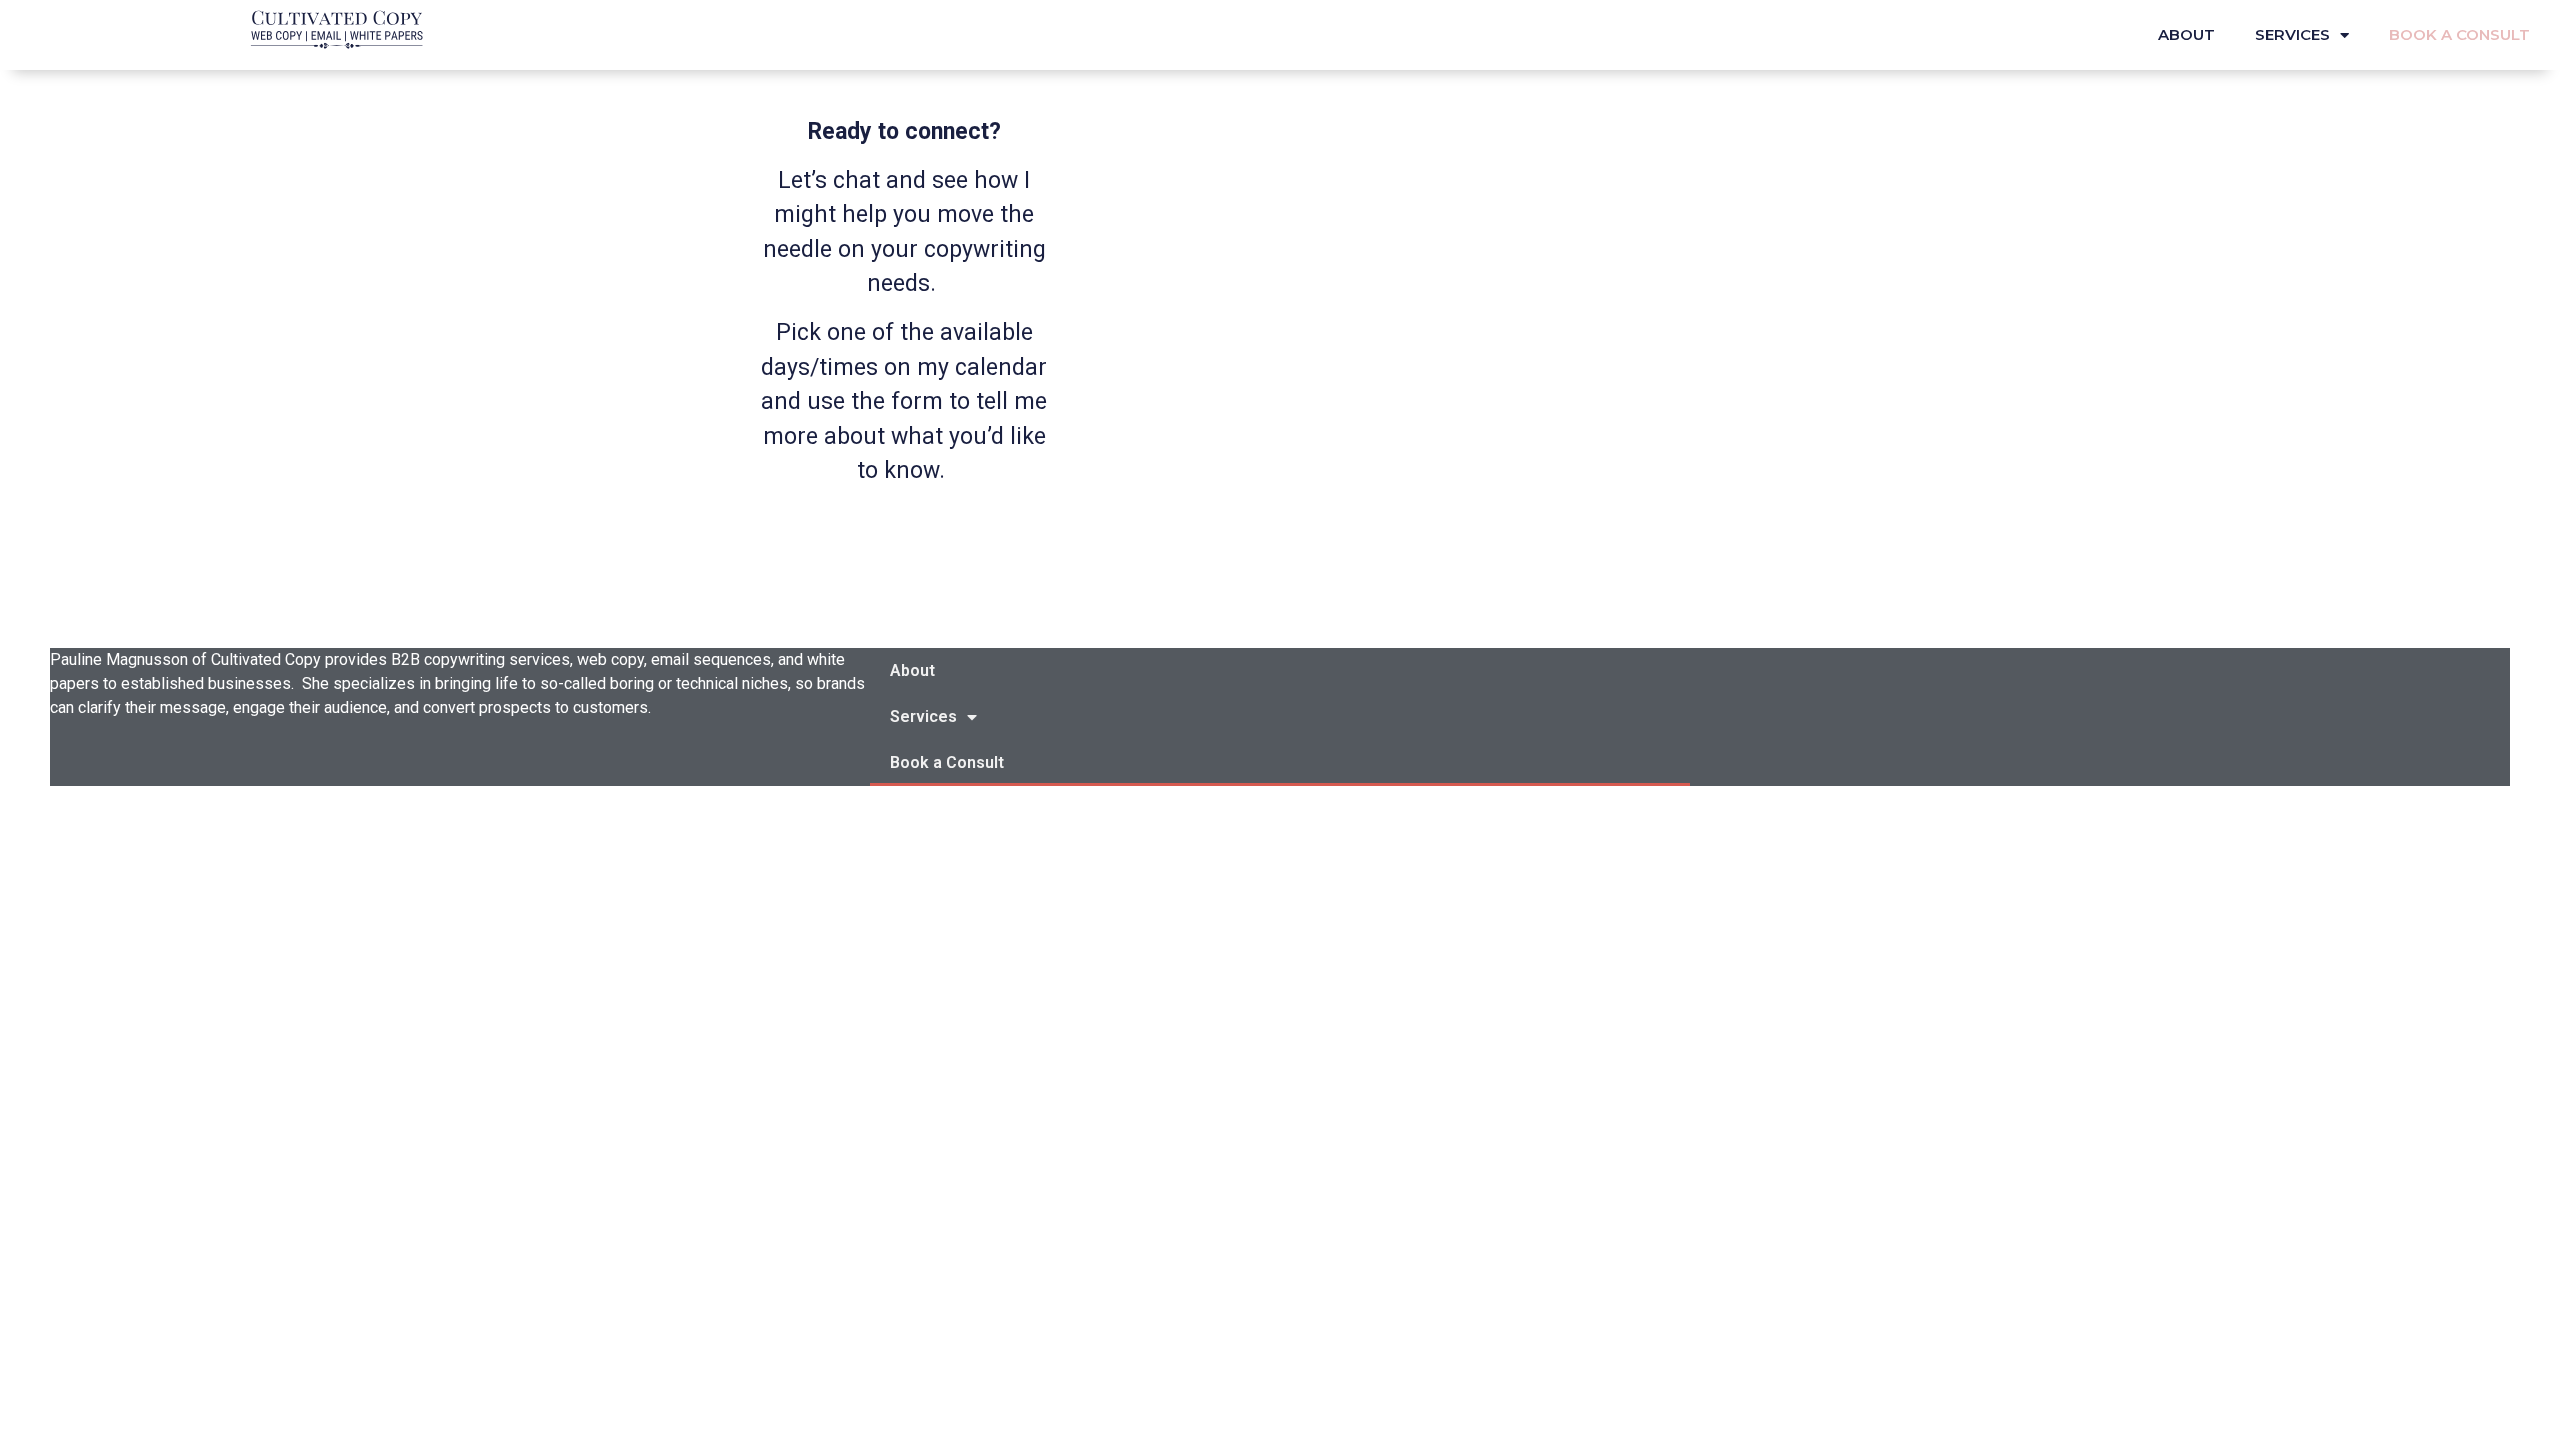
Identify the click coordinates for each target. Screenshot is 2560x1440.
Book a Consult (2459, 34)
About (2186, 34)
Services (2292, 34)
